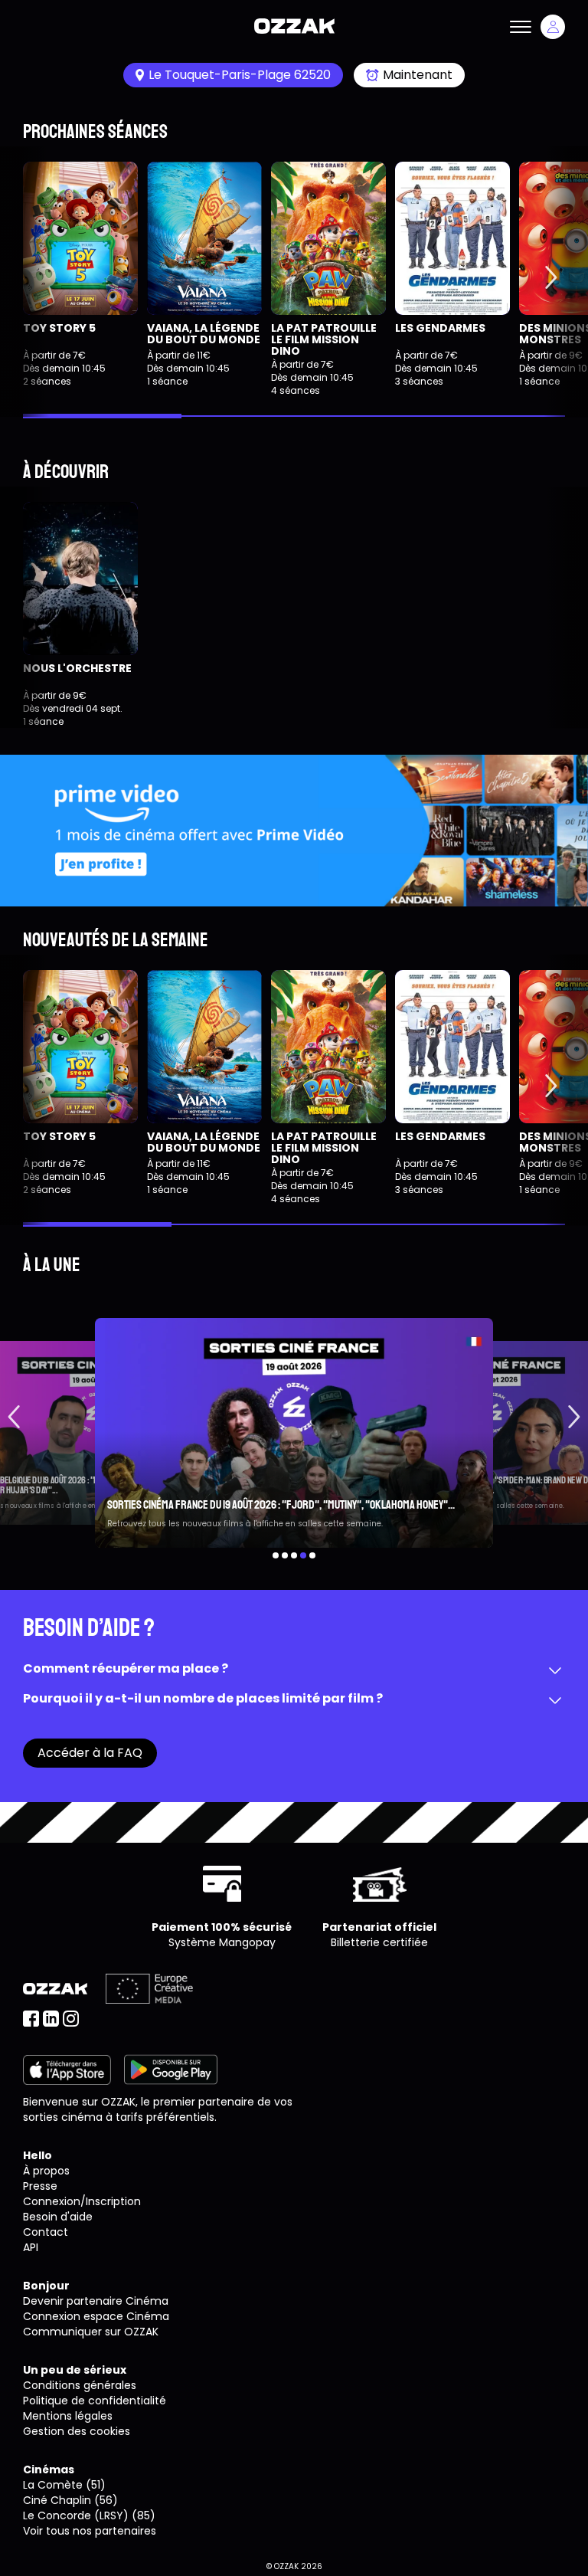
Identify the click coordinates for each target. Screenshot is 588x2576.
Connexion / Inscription (553, 27)
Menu (521, 27)
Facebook (31, 2019)
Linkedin (51, 2019)
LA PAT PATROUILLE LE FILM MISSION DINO (324, 340)
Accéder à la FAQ (90, 1753)
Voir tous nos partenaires (90, 2531)
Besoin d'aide (58, 2217)
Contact (46, 2232)
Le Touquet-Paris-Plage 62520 (240, 75)
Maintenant (418, 75)
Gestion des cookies (77, 2431)
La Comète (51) (64, 2485)
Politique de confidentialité (95, 2401)
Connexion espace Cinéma (96, 2316)
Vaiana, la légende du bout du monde (204, 334)
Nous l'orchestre (77, 668)
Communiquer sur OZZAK (91, 2332)
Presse (40, 2186)
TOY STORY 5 (59, 328)
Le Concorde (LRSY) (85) (89, 2515)
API (31, 2247)
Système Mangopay (222, 1942)
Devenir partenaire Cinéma (96, 2301)
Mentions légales (68, 2416)
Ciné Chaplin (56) (70, 2500)
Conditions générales (80, 2385)
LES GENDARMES (440, 328)
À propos (46, 2171)
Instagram (71, 2019)
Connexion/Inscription (82, 2201)
